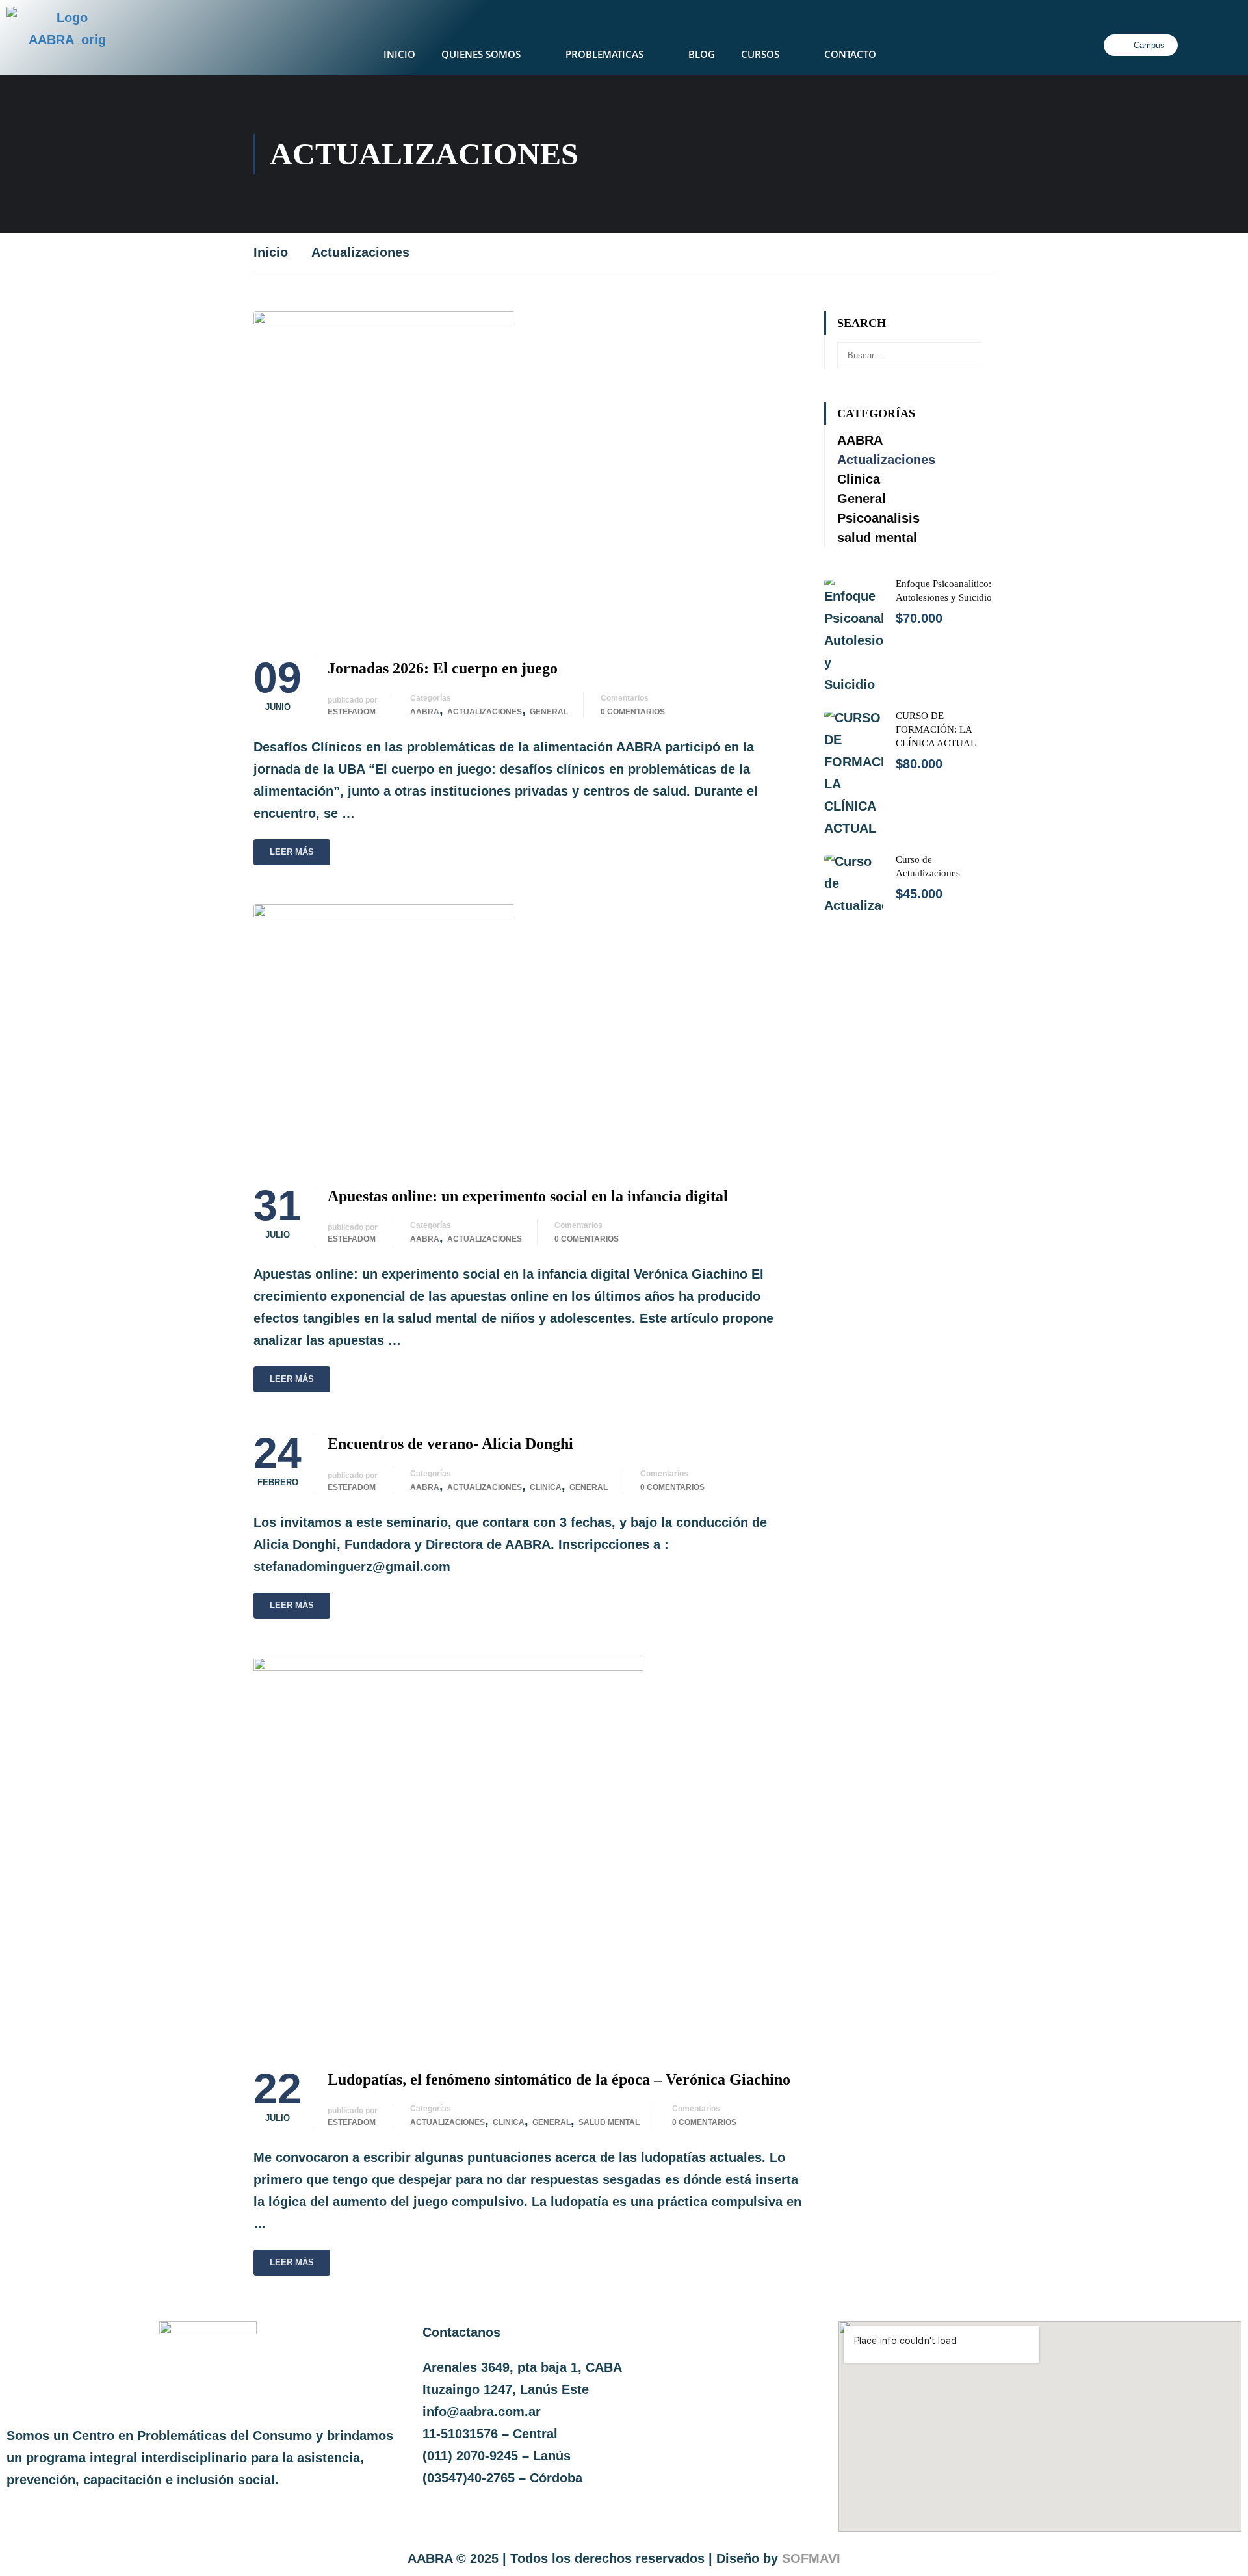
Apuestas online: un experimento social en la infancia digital (528, 1196)
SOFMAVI (811, 2558)
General (549, 712)
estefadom (352, 712)
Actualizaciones (485, 712)
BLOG (702, 54)
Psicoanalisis (878, 518)
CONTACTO (850, 54)
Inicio (271, 252)
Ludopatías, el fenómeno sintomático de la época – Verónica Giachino (559, 2079)
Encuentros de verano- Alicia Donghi (450, 1444)
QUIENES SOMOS (481, 54)
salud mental (609, 2122)
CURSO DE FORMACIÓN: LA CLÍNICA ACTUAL (936, 729)
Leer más (292, 852)
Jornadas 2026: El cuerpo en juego (443, 668)
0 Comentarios (633, 712)
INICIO (399, 54)
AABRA (425, 712)
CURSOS (760, 54)
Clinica (546, 1487)
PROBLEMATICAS (604, 54)
